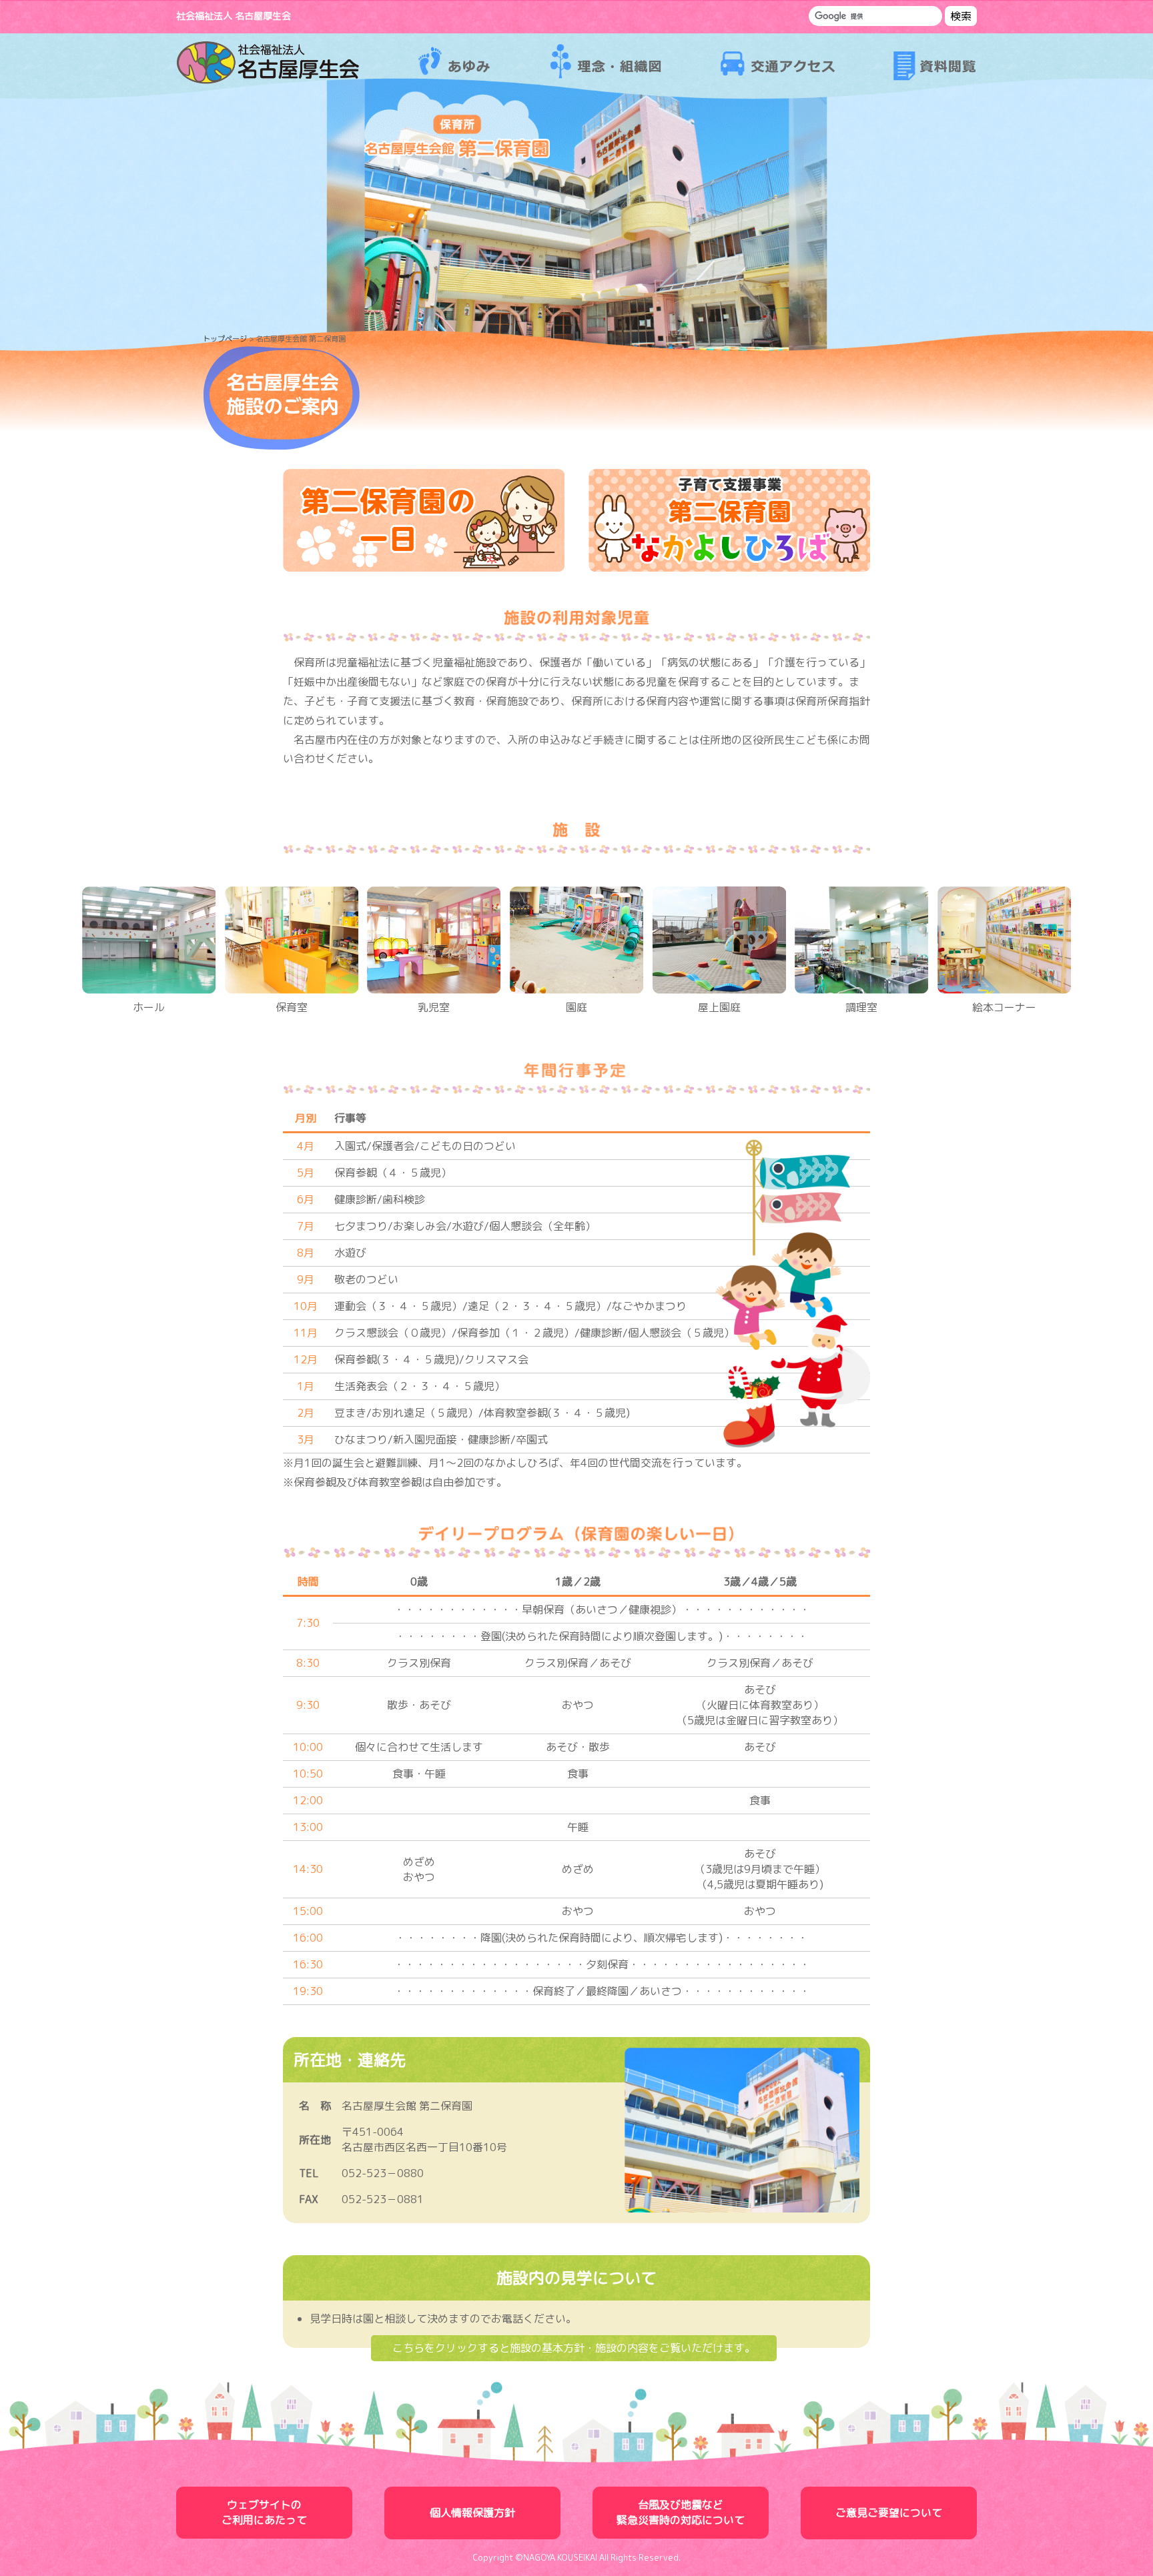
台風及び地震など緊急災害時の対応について (681, 2512)
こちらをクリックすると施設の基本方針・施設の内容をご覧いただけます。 (574, 2348)
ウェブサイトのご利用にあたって (264, 2512)
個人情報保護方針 (472, 2513)
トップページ (225, 339)
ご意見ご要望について (889, 2513)
